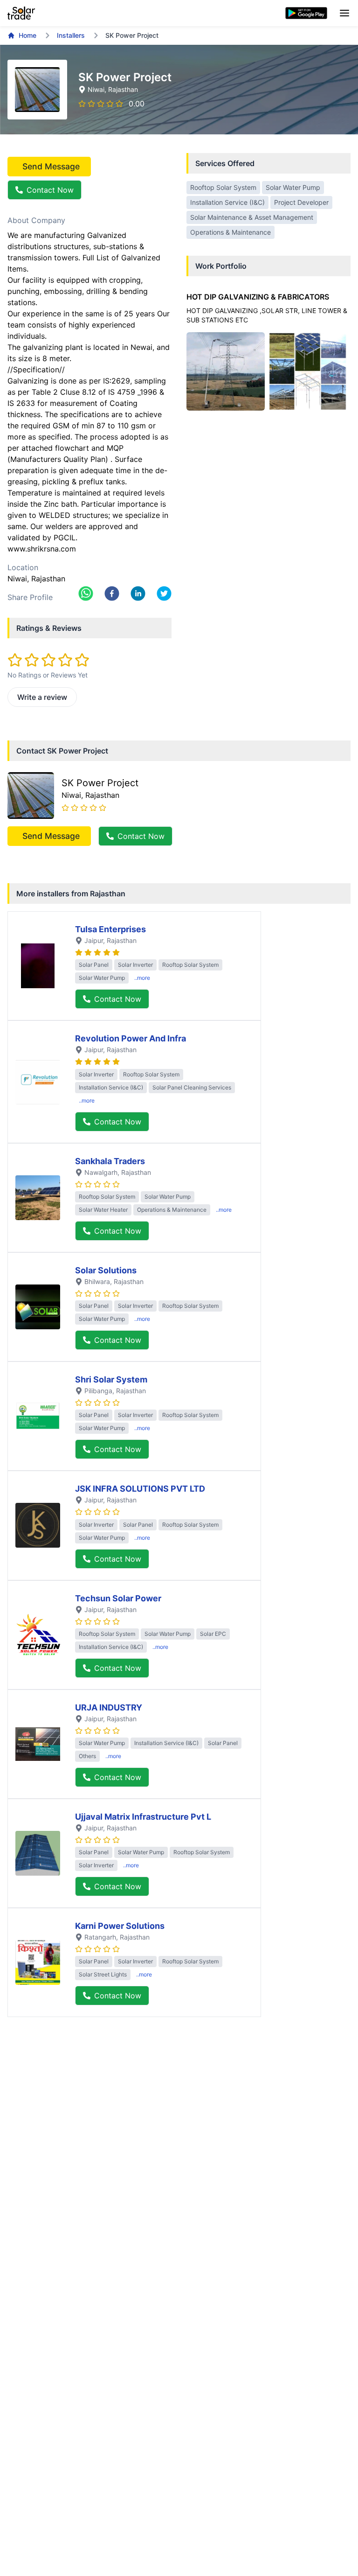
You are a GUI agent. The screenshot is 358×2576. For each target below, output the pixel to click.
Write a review (42, 697)
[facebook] (112, 593)
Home (28, 35)
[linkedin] (138, 593)
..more (142, 978)
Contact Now (50, 190)
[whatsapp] (86, 593)
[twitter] (164, 593)
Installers (71, 35)
